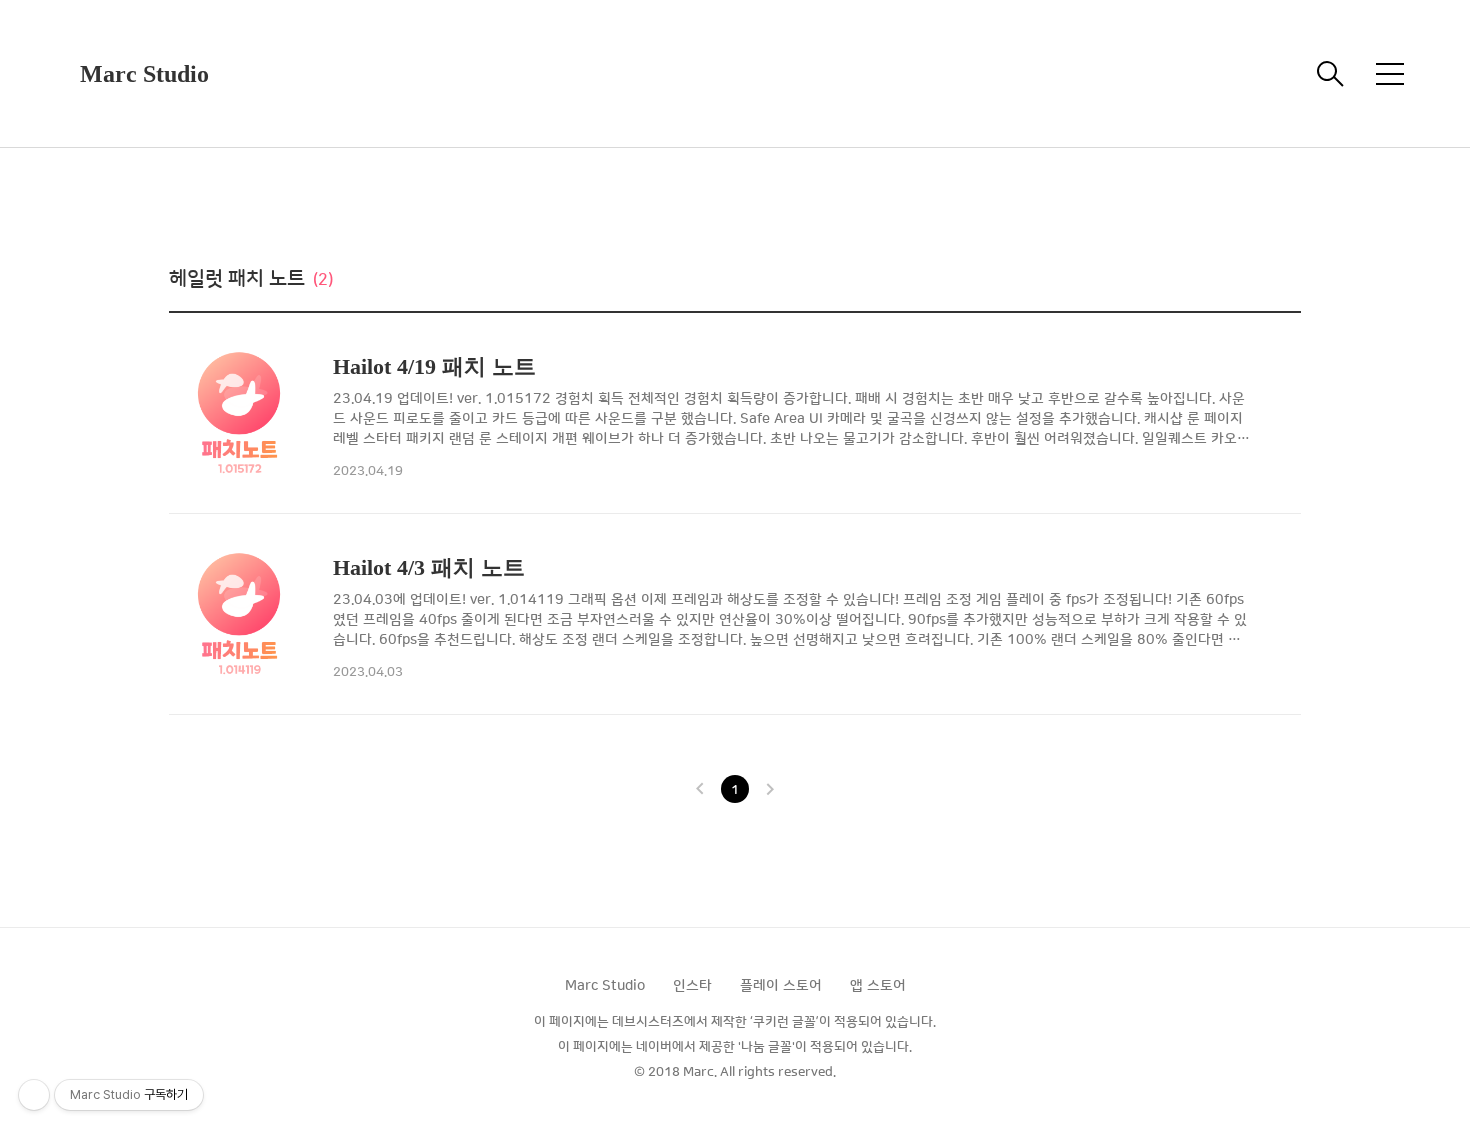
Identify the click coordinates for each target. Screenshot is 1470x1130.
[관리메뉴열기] (34, 1095)
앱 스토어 (878, 986)
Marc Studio (144, 74)
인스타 (692, 986)
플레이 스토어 (781, 986)
